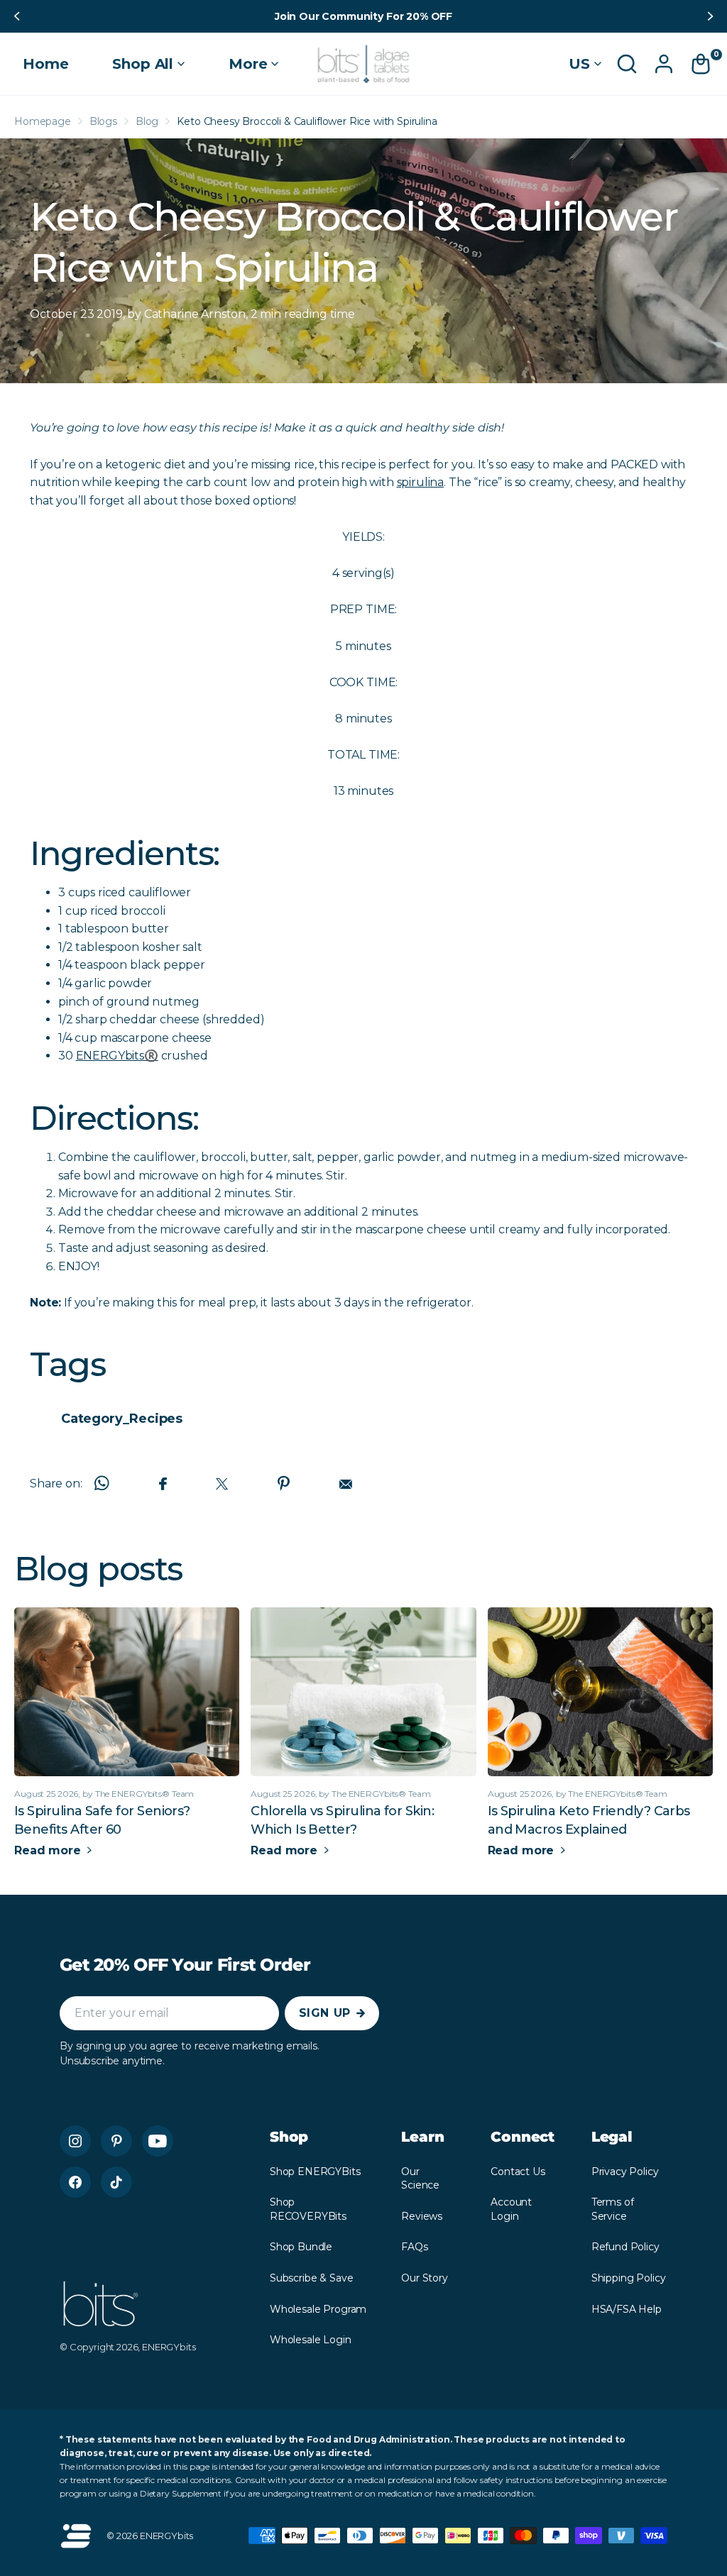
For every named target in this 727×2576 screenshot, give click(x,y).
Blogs (103, 121)
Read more (49, 1850)
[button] (16, 16)
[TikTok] (116, 2182)
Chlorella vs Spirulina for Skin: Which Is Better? (342, 1820)
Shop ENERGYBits (315, 2172)
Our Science (420, 2179)
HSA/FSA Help (627, 2309)
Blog (147, 121)
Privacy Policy (625, 2172)
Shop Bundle (301, 2247)
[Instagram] (75, 2141)
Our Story (425, 2278)
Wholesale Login (311, 2340)
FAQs (414, 2247)
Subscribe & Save (311, 2278)
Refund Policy (625, 2247)
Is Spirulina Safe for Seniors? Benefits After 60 (102, 1820)
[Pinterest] (116, 2141)
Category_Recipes (122, 1419)
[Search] (627, 64)
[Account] (664, 64)
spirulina (421, 482)
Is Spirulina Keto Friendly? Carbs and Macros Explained (589, 1820)
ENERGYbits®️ (117, 1056)
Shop (289, 2137)
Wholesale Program (318, 2309)
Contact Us (518, 2172)
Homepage (43, 121)
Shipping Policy (629, 2278)
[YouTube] (158, 2141)
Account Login (511, 2209)
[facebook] (75, 2182)
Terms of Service (613, 2209)
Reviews (422, 2216)
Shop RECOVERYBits (308, 2209)
